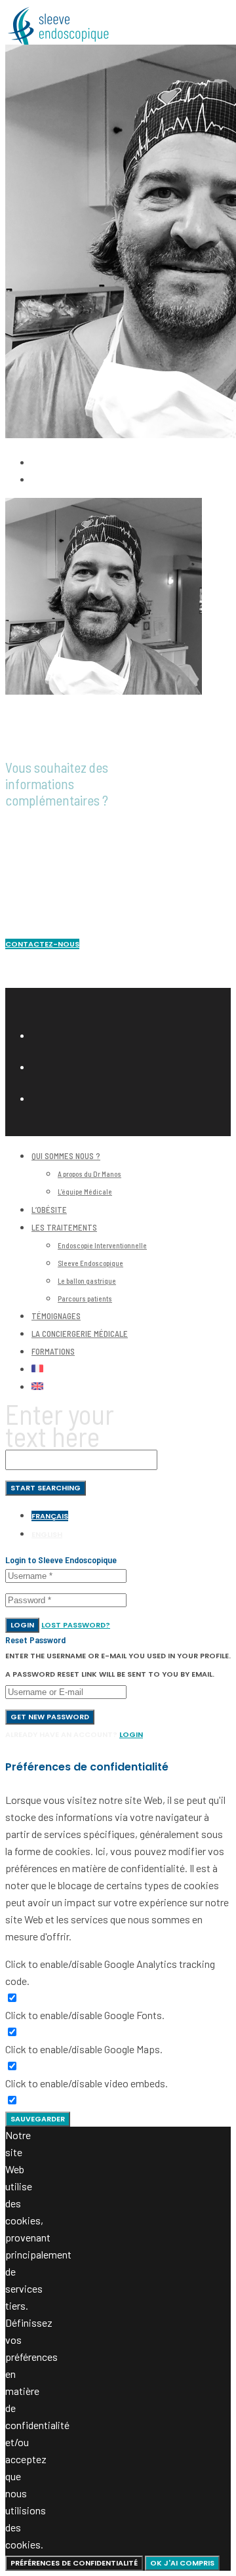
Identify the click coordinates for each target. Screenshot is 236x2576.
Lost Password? (76, 1625)
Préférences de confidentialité (74, 2563)
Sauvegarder (38, 2119)
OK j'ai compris (182, 2563)
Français (50, 1516)
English (47, 1534)
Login (22, 1625)
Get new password (50, 1717)
